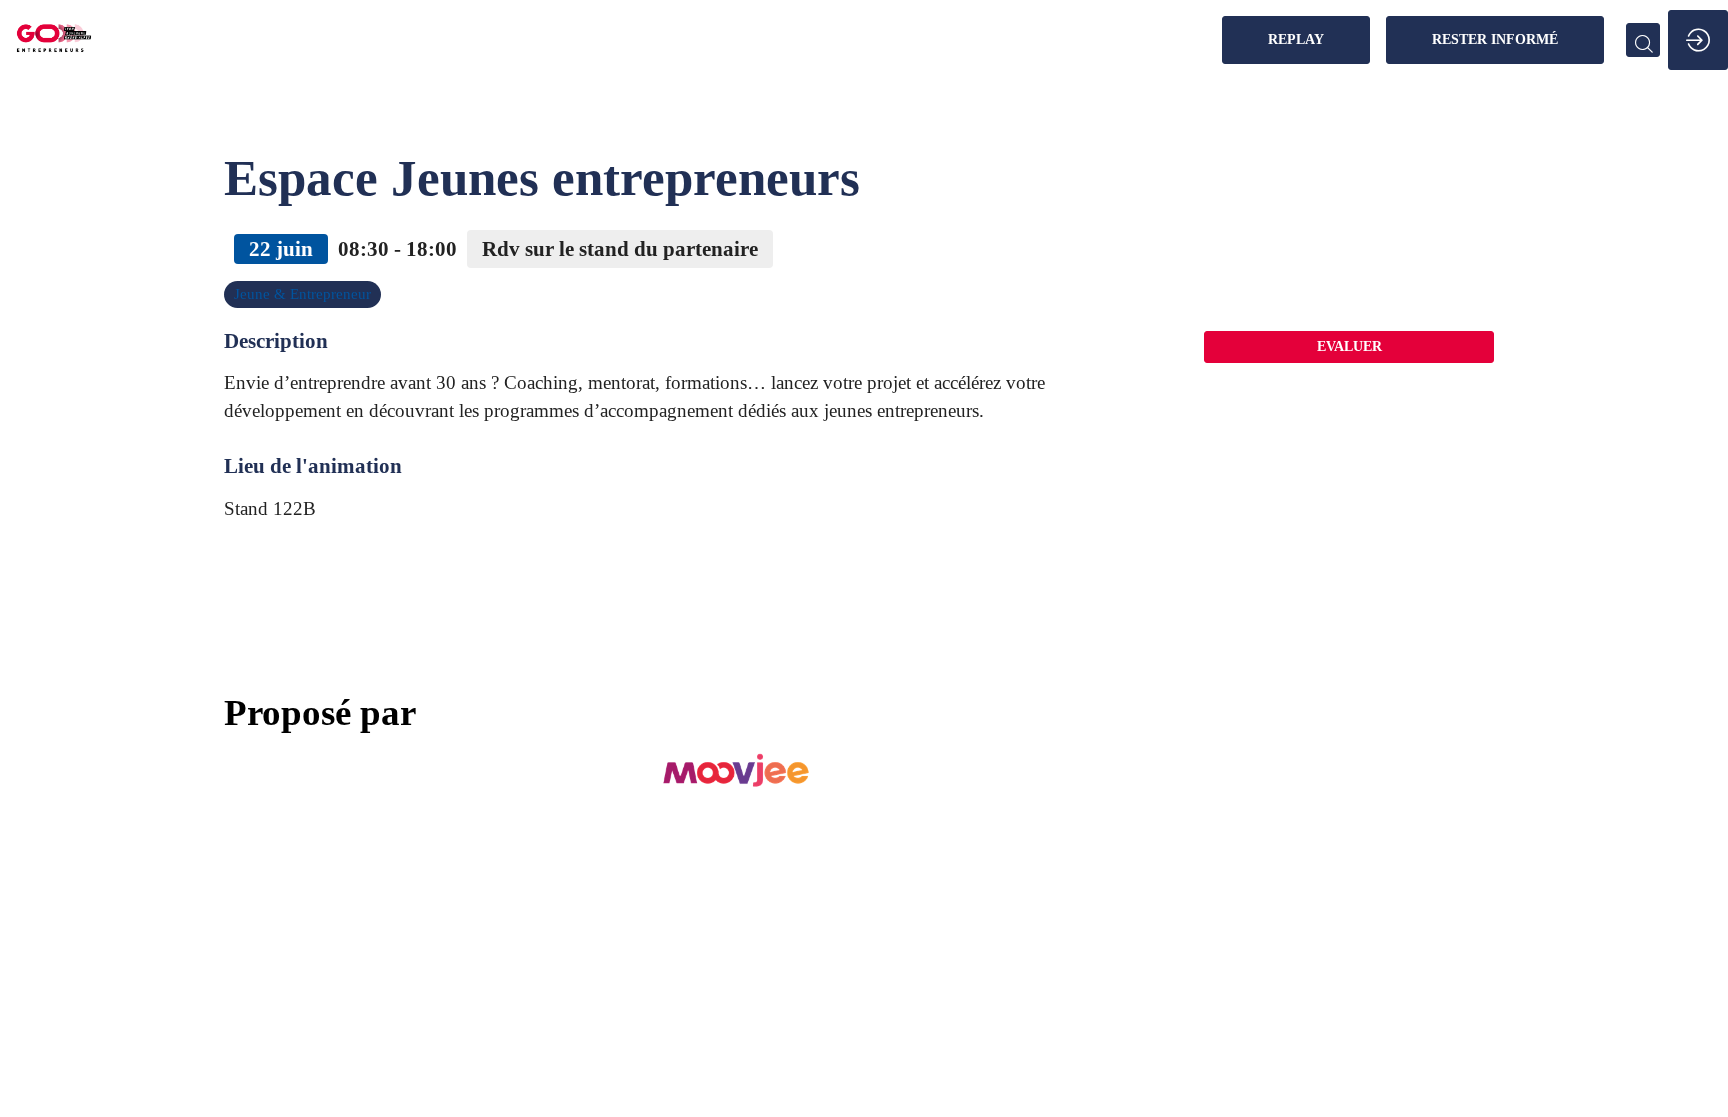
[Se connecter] (1698, 40)
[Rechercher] (1643, 40)
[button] (1296, 40)
